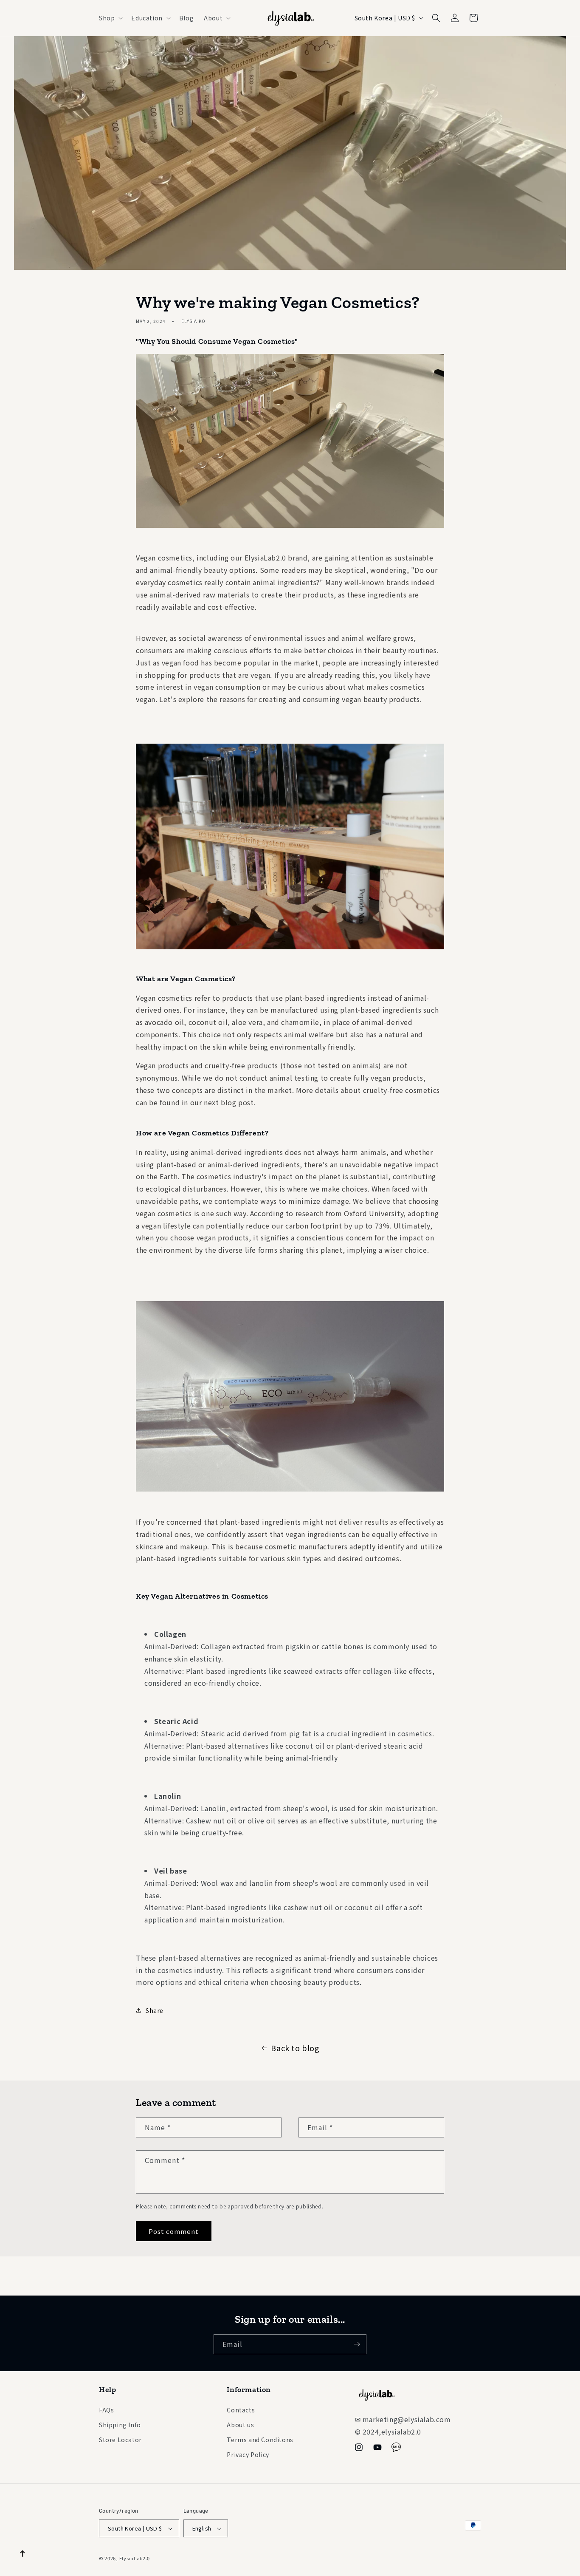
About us (240, 2425)
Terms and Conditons (260, 2440)
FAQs (106, 2410)
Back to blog (295, 2048)
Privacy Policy (248, 2454)
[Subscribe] (357, 2344)
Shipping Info (120, 2425)
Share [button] (155, 2010)
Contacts (241, 2410)
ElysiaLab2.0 (135, 2558)
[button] (110, 18)
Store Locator (120, 2440)
